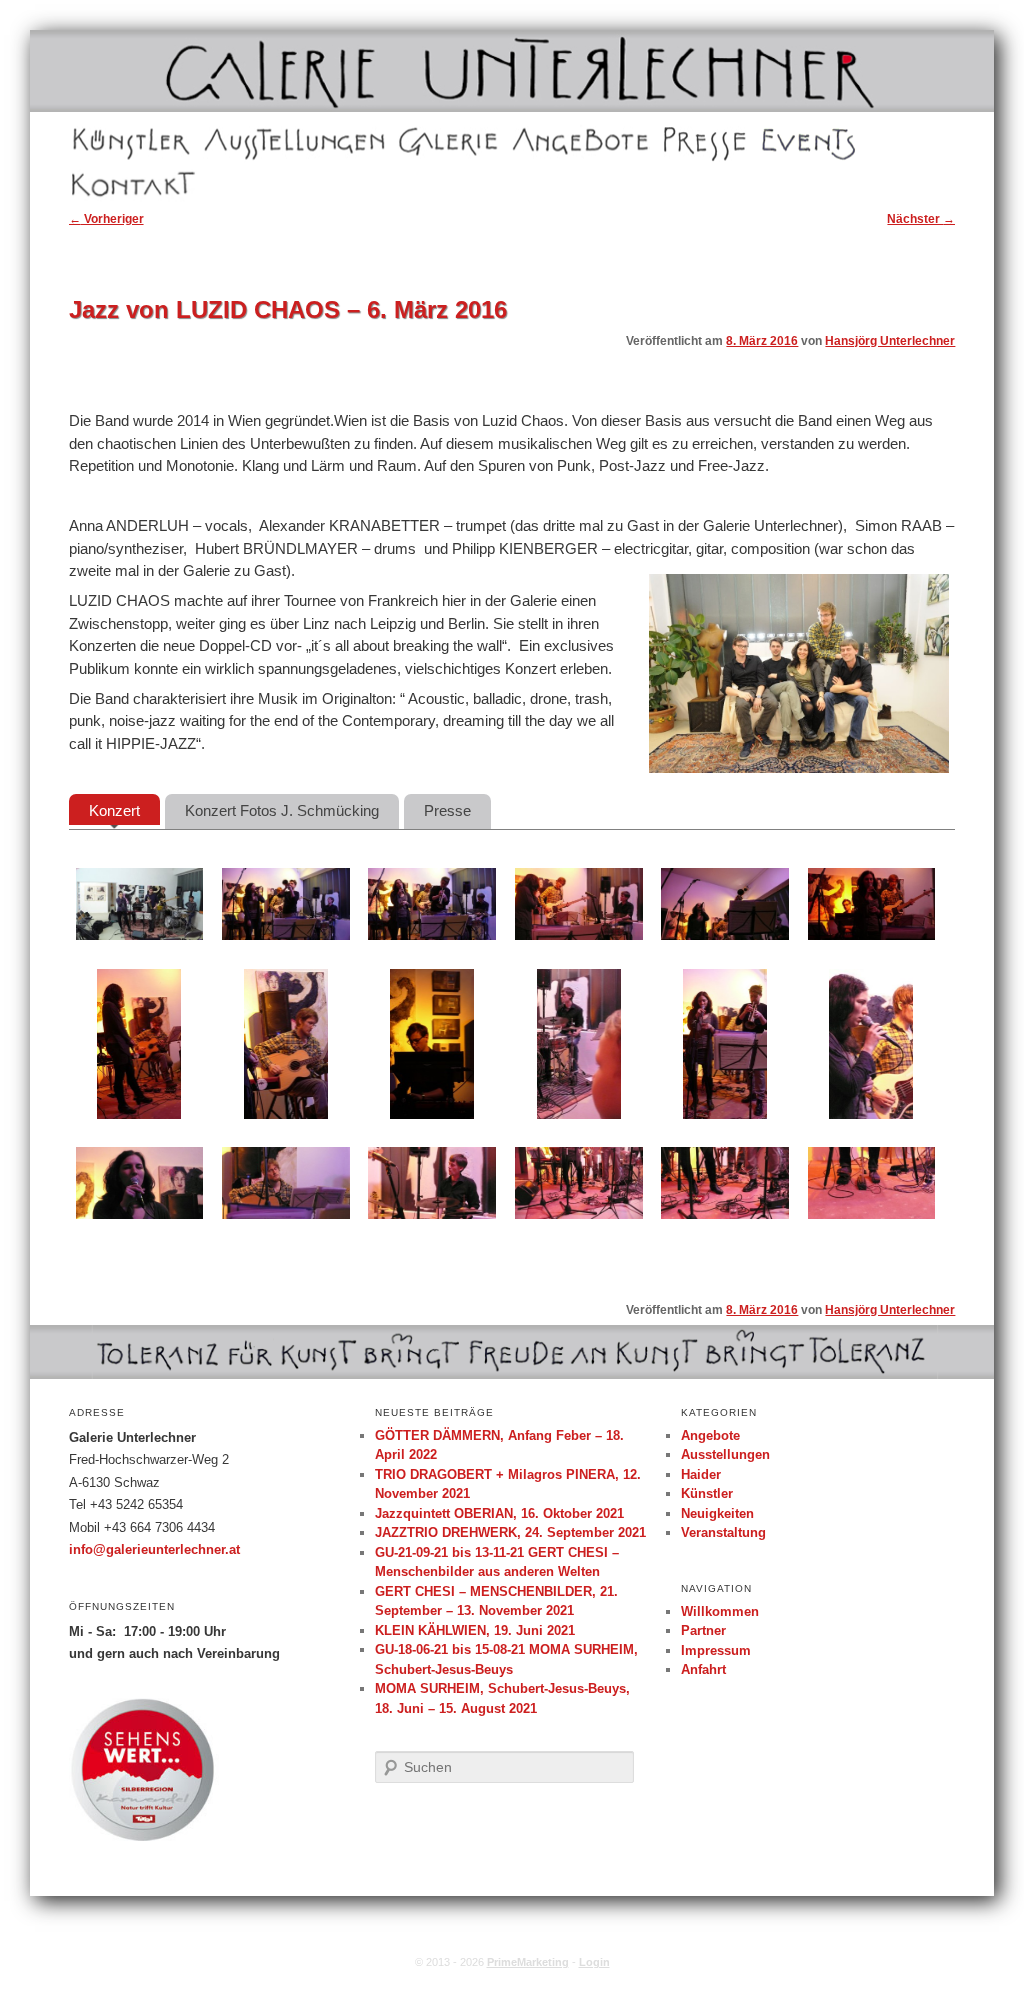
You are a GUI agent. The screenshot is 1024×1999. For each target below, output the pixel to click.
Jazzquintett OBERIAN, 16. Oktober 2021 (499, 1513)
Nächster (921, 219)
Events (780, 140)
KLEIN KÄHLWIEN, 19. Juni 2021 (475, 1630)
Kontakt (94, 184)
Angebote (539, 140)
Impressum (716, 1650)
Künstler (96, 140)
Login (594, 1962)
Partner (703, 1630)
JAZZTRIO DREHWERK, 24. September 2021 (510, 1532)
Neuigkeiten (717, 1513)
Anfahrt (703, 1669)
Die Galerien (433, 140)
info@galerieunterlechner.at (154, 1550)
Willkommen (720, 1611)
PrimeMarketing (528, 1962)
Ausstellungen (244, 140)
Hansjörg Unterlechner (890, 341)
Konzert (114, 810)
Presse (683, 140)
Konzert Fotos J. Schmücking (282, 810)
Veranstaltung (723, 1532)
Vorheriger (106, 219)
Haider (701, 1474)
